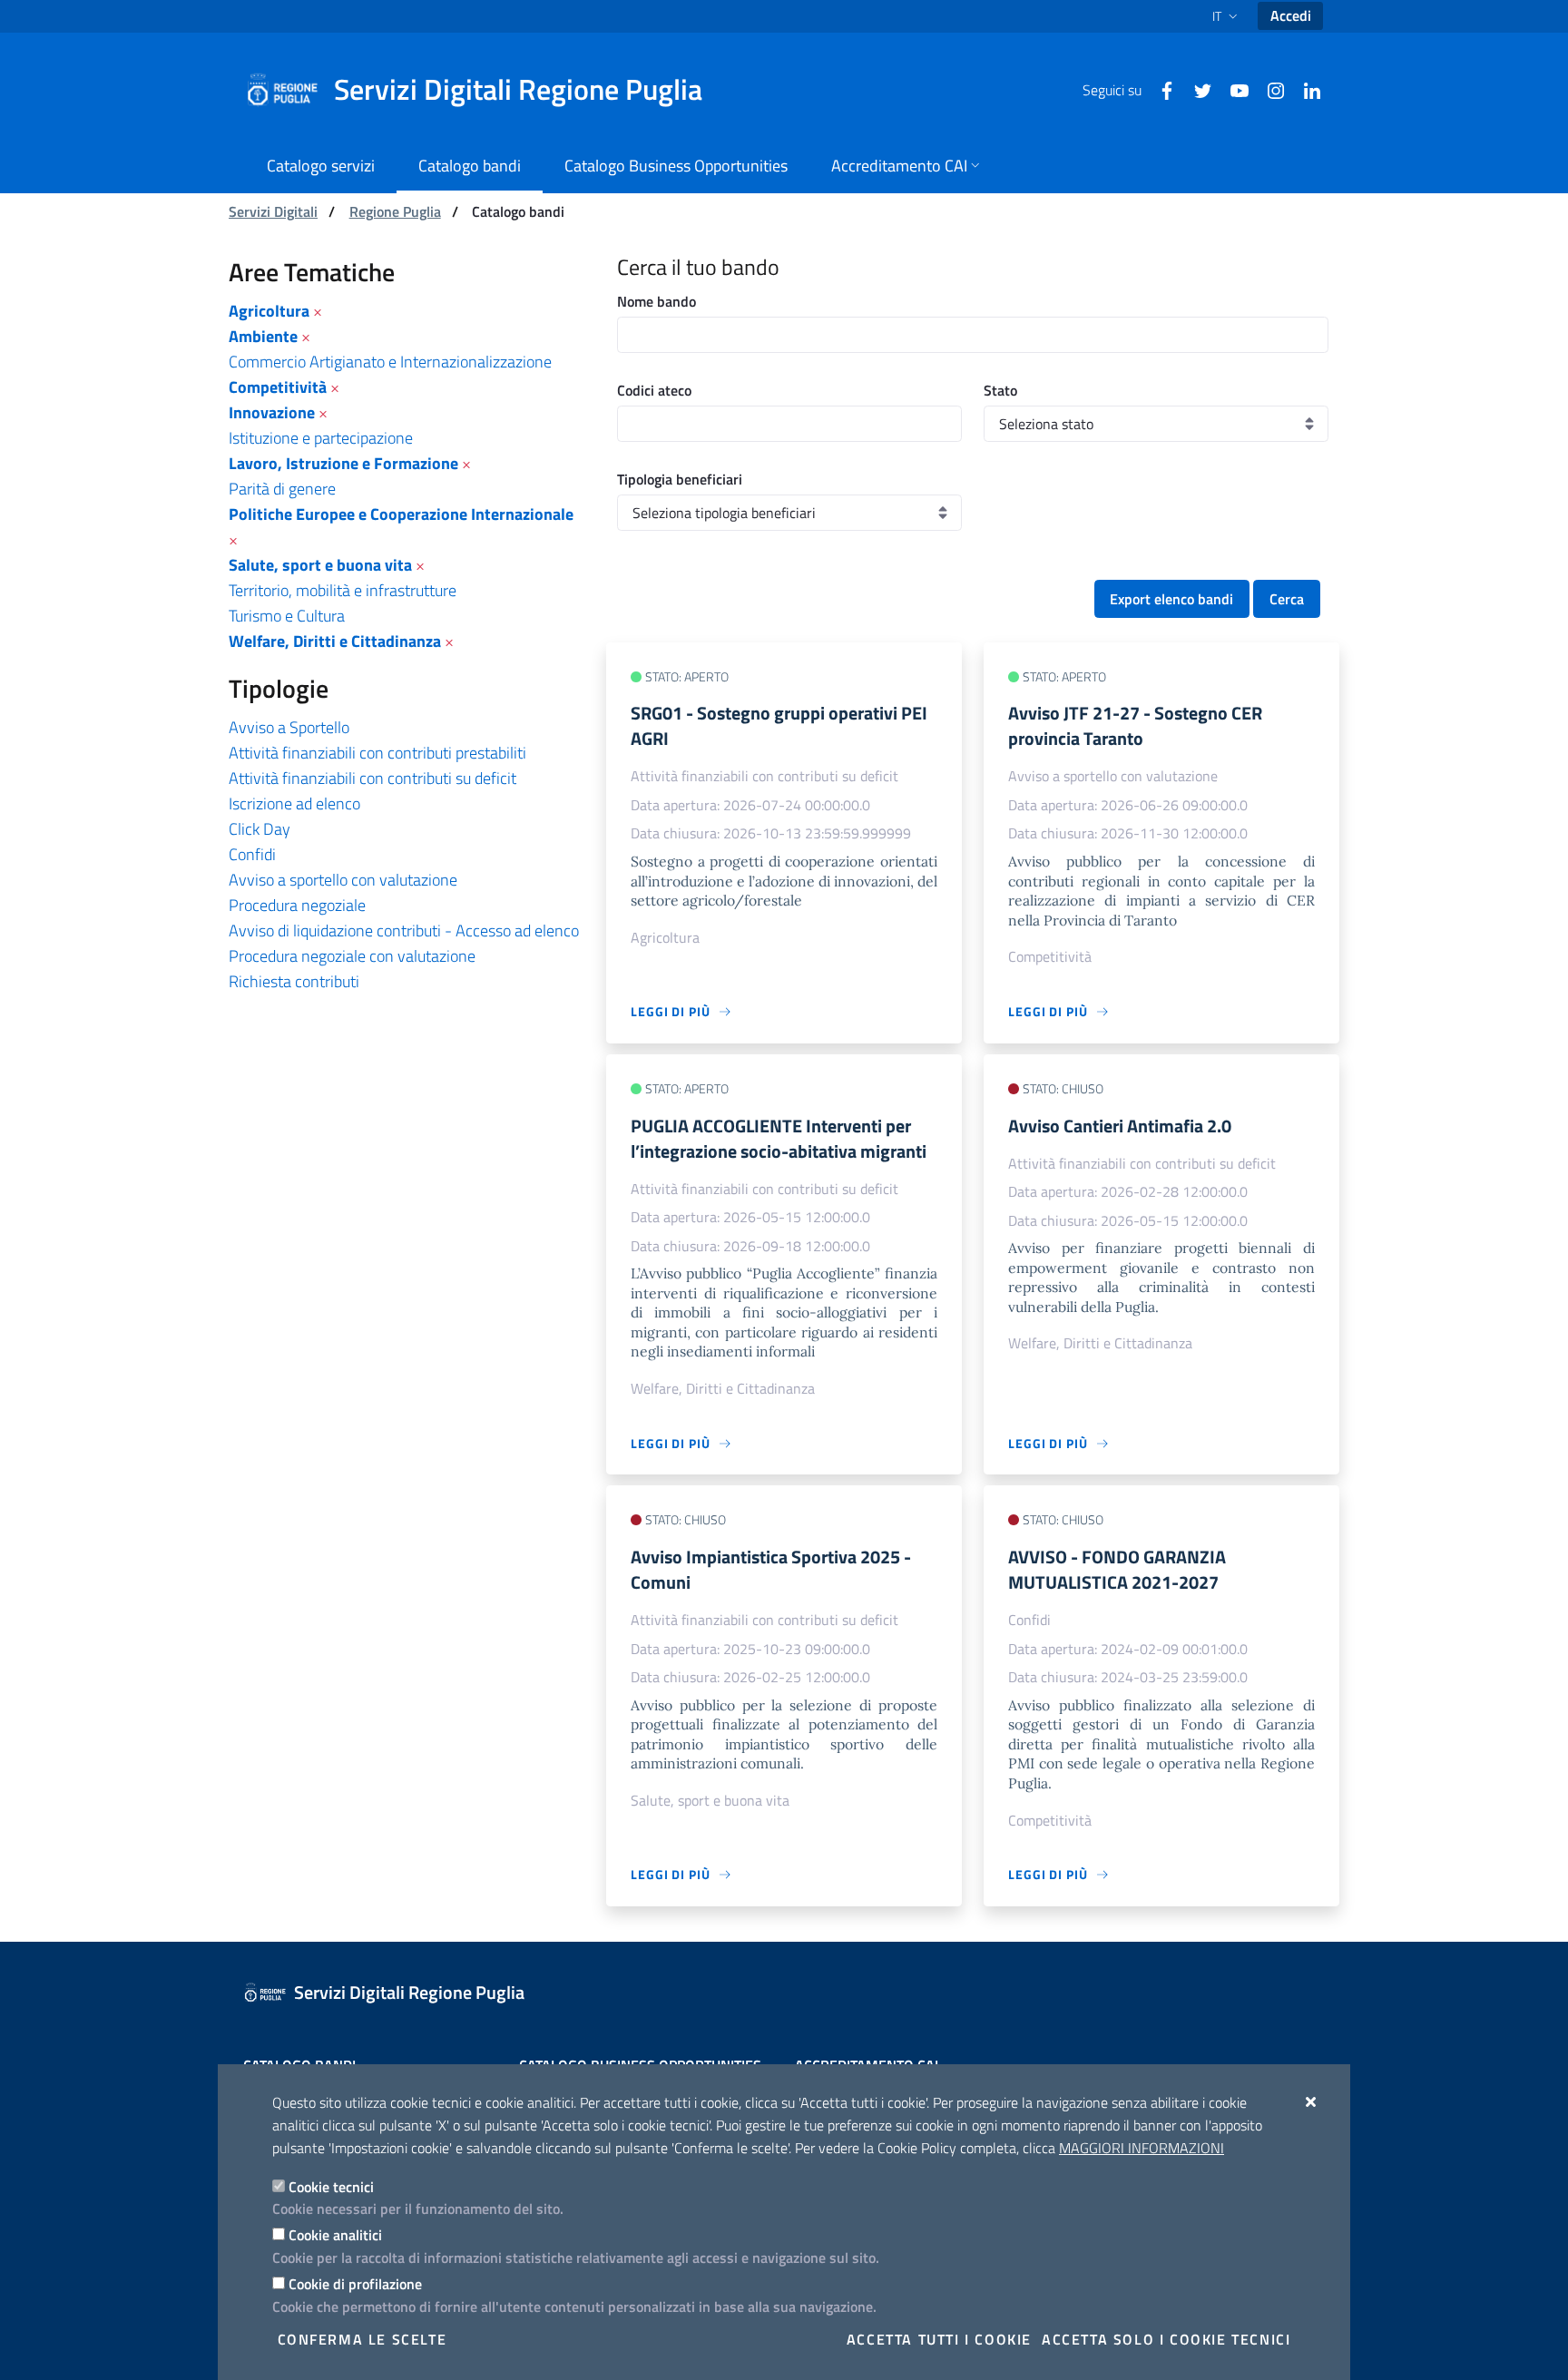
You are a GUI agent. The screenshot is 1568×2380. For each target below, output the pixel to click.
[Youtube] (1232, 89)
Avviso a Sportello (289, 727)
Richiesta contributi (294, 981)
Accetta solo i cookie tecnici (1166, 2339)
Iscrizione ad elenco (294, 803)
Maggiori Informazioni (1142, 2148)
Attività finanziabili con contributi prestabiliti (377, 753)
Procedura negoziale (297, 905)
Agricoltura (269, 311)
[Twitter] (1196, 89)
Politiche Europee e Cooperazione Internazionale (401, 514)
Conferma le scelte (363, 2339)
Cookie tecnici (331, 2187)
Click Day (260, 829)
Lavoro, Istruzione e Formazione (343, 463)
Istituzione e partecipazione (321, 438)
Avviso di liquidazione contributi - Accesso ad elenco (404, 930)
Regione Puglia (395, 211)
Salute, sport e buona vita (320, 565)
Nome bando (657, 301)
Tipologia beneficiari (680, 479)
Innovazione (272, 412)
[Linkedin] (1305, 89)
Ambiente (263, 336)
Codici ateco (654, 390)
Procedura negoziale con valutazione (352, 956)
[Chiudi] (1312, 2101)
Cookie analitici (335, 2235)
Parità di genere (282, 489)
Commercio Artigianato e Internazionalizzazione (390, 362)
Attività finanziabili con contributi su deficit (372, 778)
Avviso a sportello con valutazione (343, 880)
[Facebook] (1160, 89)
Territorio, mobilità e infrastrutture (343, 590)
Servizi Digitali (273, 211)
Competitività (278, 387)
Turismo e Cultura (287, 616)
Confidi (252, 854)
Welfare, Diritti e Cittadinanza (335, 641)
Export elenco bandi (1171, 599)
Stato (1000, 390)
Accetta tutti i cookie (939, 2339)
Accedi (1291, 15)
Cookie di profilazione (355, 2284)
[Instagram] (1269, 89)
